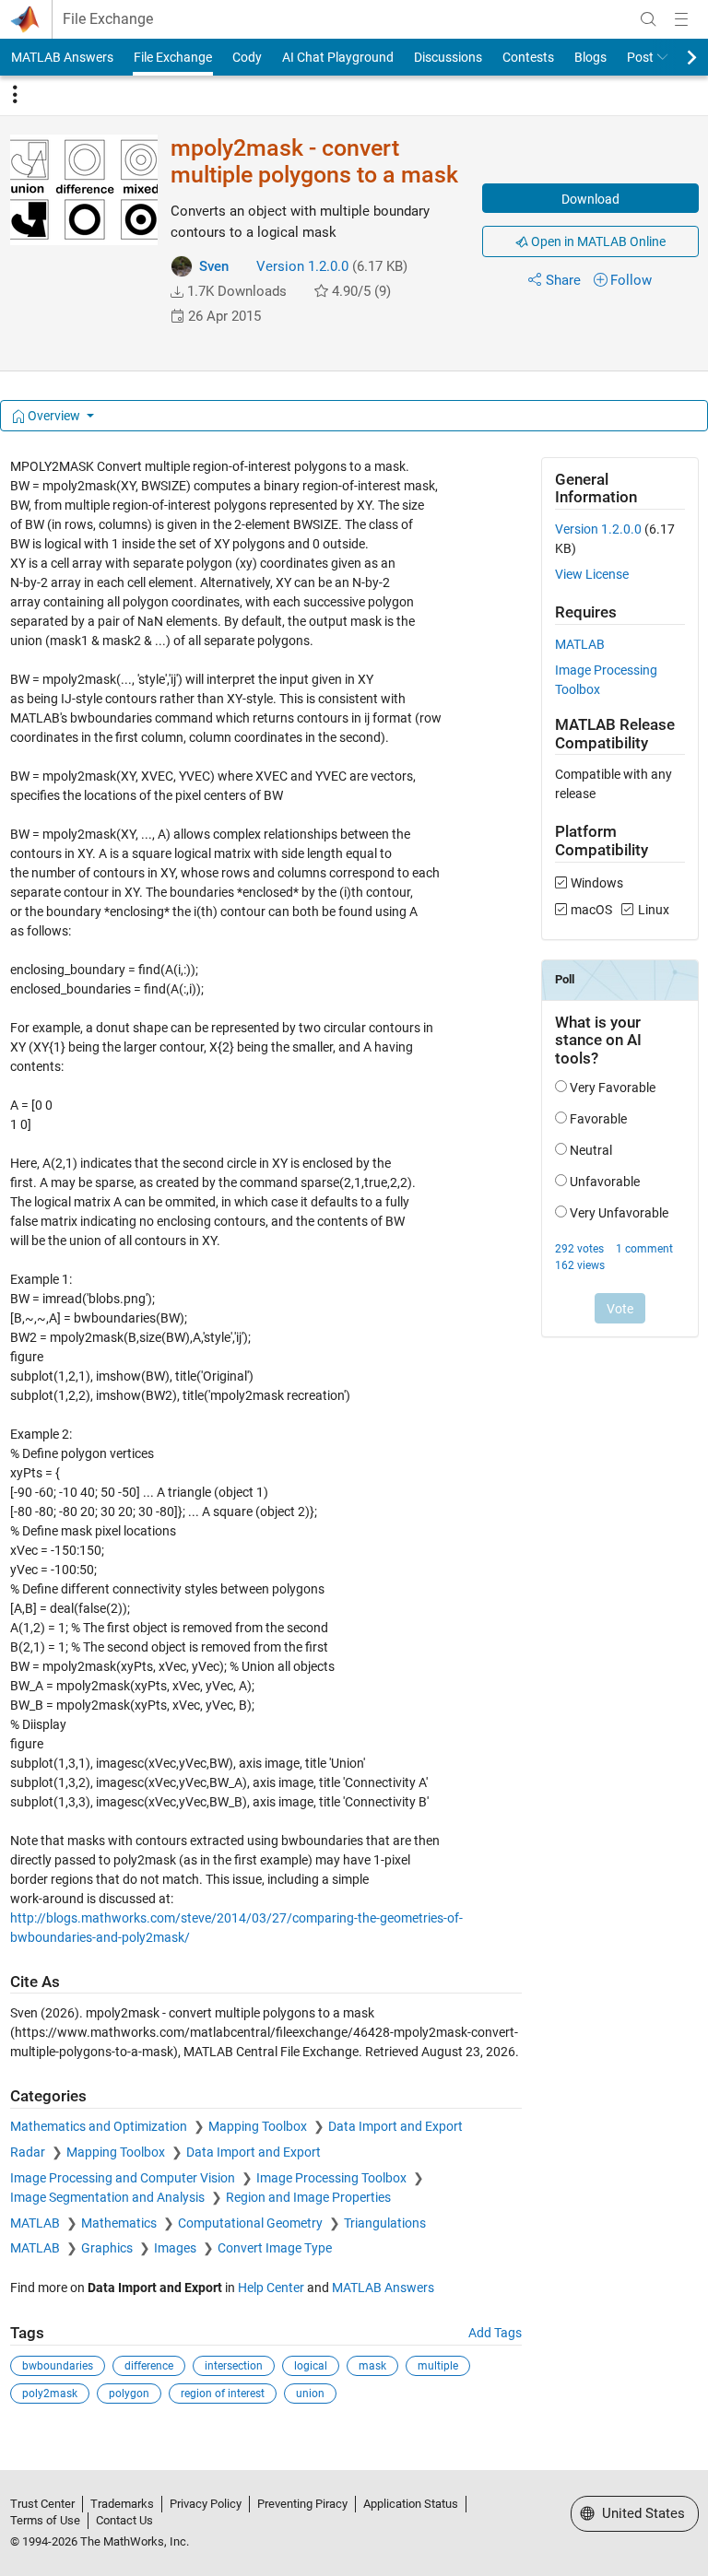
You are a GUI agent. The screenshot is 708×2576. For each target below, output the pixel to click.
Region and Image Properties (308, 2197)
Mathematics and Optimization (100, 2126)
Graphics (108, 2248)
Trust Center (42, 2504)
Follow (631, 280)
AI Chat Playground (338, 57)
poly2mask (50, 2394)
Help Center (271, 2288)
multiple (438, 2366)
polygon (129, 2394)
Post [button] (640, 57)
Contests (528, 57)
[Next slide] (676, 57)
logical (311, 2366)
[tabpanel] (354, 1443)
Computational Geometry (252, 2223)
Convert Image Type (275, 2248)
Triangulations (385, 2223)
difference (149, 2366)
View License (592, 574)
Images (177, 2248)
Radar (29, 2152)
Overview (54, 416)
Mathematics (120, 2223)
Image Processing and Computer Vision (124, 2178)
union (310, 2394)
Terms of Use (45, 2520)
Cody (247, 57)
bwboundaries (58, 2366)
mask (372, 2366)
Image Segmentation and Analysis (109, 2197)
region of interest (223, 2394)
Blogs (590, 57)
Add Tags (495, 2333)
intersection (234, 2366)
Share (563, 280)
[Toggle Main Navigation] (681, 19)
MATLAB (36, 2223)
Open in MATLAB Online (597, 241)
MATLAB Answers (62, 57)
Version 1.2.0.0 (302, 266)
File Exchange (108, 19)
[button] (177, 292)
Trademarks (122, 2504)
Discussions (448, 57)
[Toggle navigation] (15, 95)
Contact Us (124, 2520)
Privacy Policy (206, 2504)
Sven (214, 266)
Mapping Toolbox (259, 2126)
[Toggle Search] (648, 19)
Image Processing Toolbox (333, 2178)
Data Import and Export (395, 2126)
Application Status (411, 2504)
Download (590, 199)
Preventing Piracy (302, 2504)
